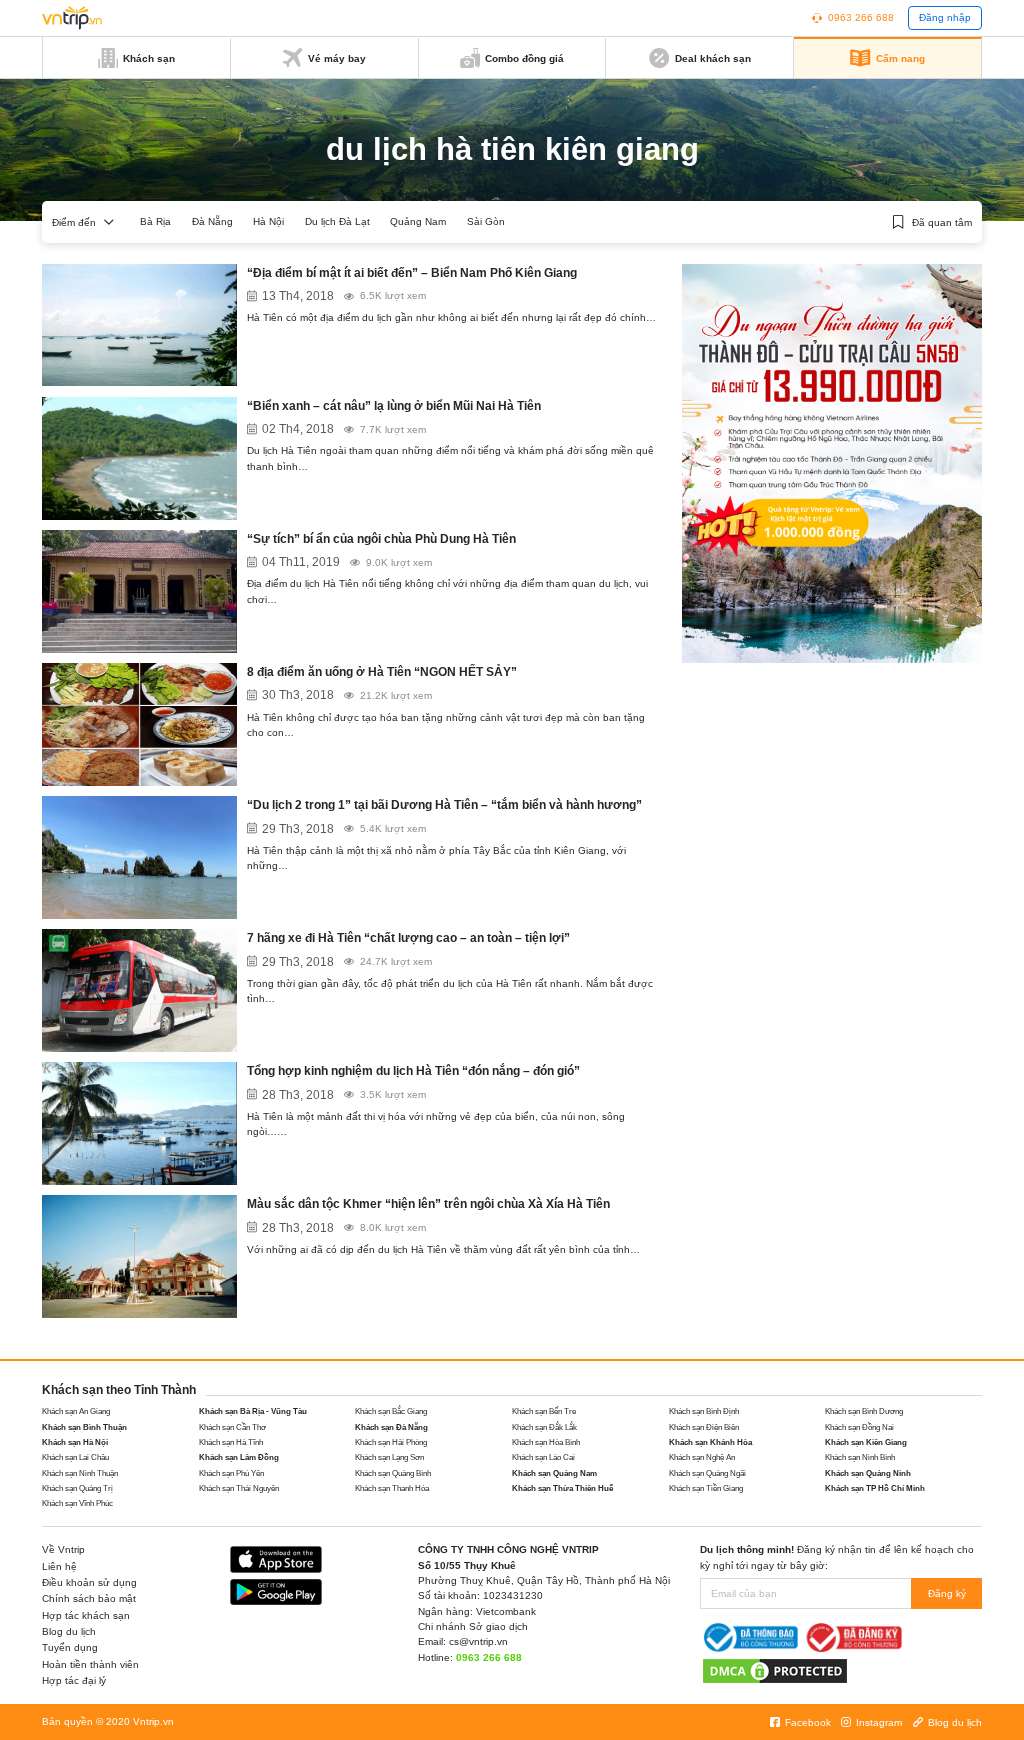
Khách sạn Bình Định (704, 1411)
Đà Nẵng (212, 221)
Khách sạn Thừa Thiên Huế (562, 1488)
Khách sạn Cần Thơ (232, 1427)
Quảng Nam (418, 221)
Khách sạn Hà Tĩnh (231, 1442)
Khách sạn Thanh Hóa (392, 1488)
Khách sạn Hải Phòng (391, 1442)
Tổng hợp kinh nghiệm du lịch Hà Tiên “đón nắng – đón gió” (413, 1071)
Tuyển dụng (70, 1647)
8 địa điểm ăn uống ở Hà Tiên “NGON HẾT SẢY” (382, 672)
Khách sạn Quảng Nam (554, 1473)
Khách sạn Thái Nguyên (239, 1488)
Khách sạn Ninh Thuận (80, 1473)
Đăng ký (947, 1593)
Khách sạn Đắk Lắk (544, 1427)
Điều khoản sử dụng (89, 1582)
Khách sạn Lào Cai (543, 1457)
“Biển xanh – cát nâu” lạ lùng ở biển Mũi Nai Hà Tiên (394, 406)
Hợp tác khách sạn (86, 1615)
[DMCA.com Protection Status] (775, 1670)
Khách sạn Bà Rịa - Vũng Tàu (253, 1411)
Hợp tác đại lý (74, 1680)
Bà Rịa (155, 221)
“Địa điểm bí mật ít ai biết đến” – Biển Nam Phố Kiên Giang (412, 273)
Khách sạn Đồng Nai (859, 1427)
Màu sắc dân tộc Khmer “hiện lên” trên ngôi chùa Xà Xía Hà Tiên (428, 1204)
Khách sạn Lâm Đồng (239, 1457)
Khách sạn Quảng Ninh (868, 1473)
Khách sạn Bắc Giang (391, 1411)
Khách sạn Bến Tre (544, 1411)
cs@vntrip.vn (478, 1641)
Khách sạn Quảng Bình (393, 1473)
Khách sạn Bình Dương (864, 1411)
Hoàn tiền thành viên (90, 1664)
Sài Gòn (486, 221)
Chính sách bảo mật (89, 1598)
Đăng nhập (945, 17)
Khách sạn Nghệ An (702, 1457)
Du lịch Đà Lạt (337, 221)
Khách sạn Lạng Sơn (389, 1457)
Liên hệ (59, 1566)
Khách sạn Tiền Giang (706, 1488)
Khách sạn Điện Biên (704, 1427)
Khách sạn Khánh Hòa (710, 1442)
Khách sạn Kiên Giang (866, 1442)
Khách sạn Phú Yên (231, 1473)
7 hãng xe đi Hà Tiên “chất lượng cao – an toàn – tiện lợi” (408, 938)
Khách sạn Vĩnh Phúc (77, 1503)
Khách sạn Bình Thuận (84, 1427)
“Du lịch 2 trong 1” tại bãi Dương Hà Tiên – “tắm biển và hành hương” (444, 805)
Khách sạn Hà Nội (75, 1442)
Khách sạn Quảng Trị (77, 1488)
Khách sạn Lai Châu (75, 1457)
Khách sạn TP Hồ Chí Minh (875, 1488)
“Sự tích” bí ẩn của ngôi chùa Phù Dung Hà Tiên (381, 539)
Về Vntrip (63, 1549)
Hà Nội (268, 221)
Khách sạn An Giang (76, 1411)
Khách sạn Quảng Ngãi (707, 1473)
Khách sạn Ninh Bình (860, 1457)
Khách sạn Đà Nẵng (391, 1427)
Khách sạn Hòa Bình (546, 1442)
